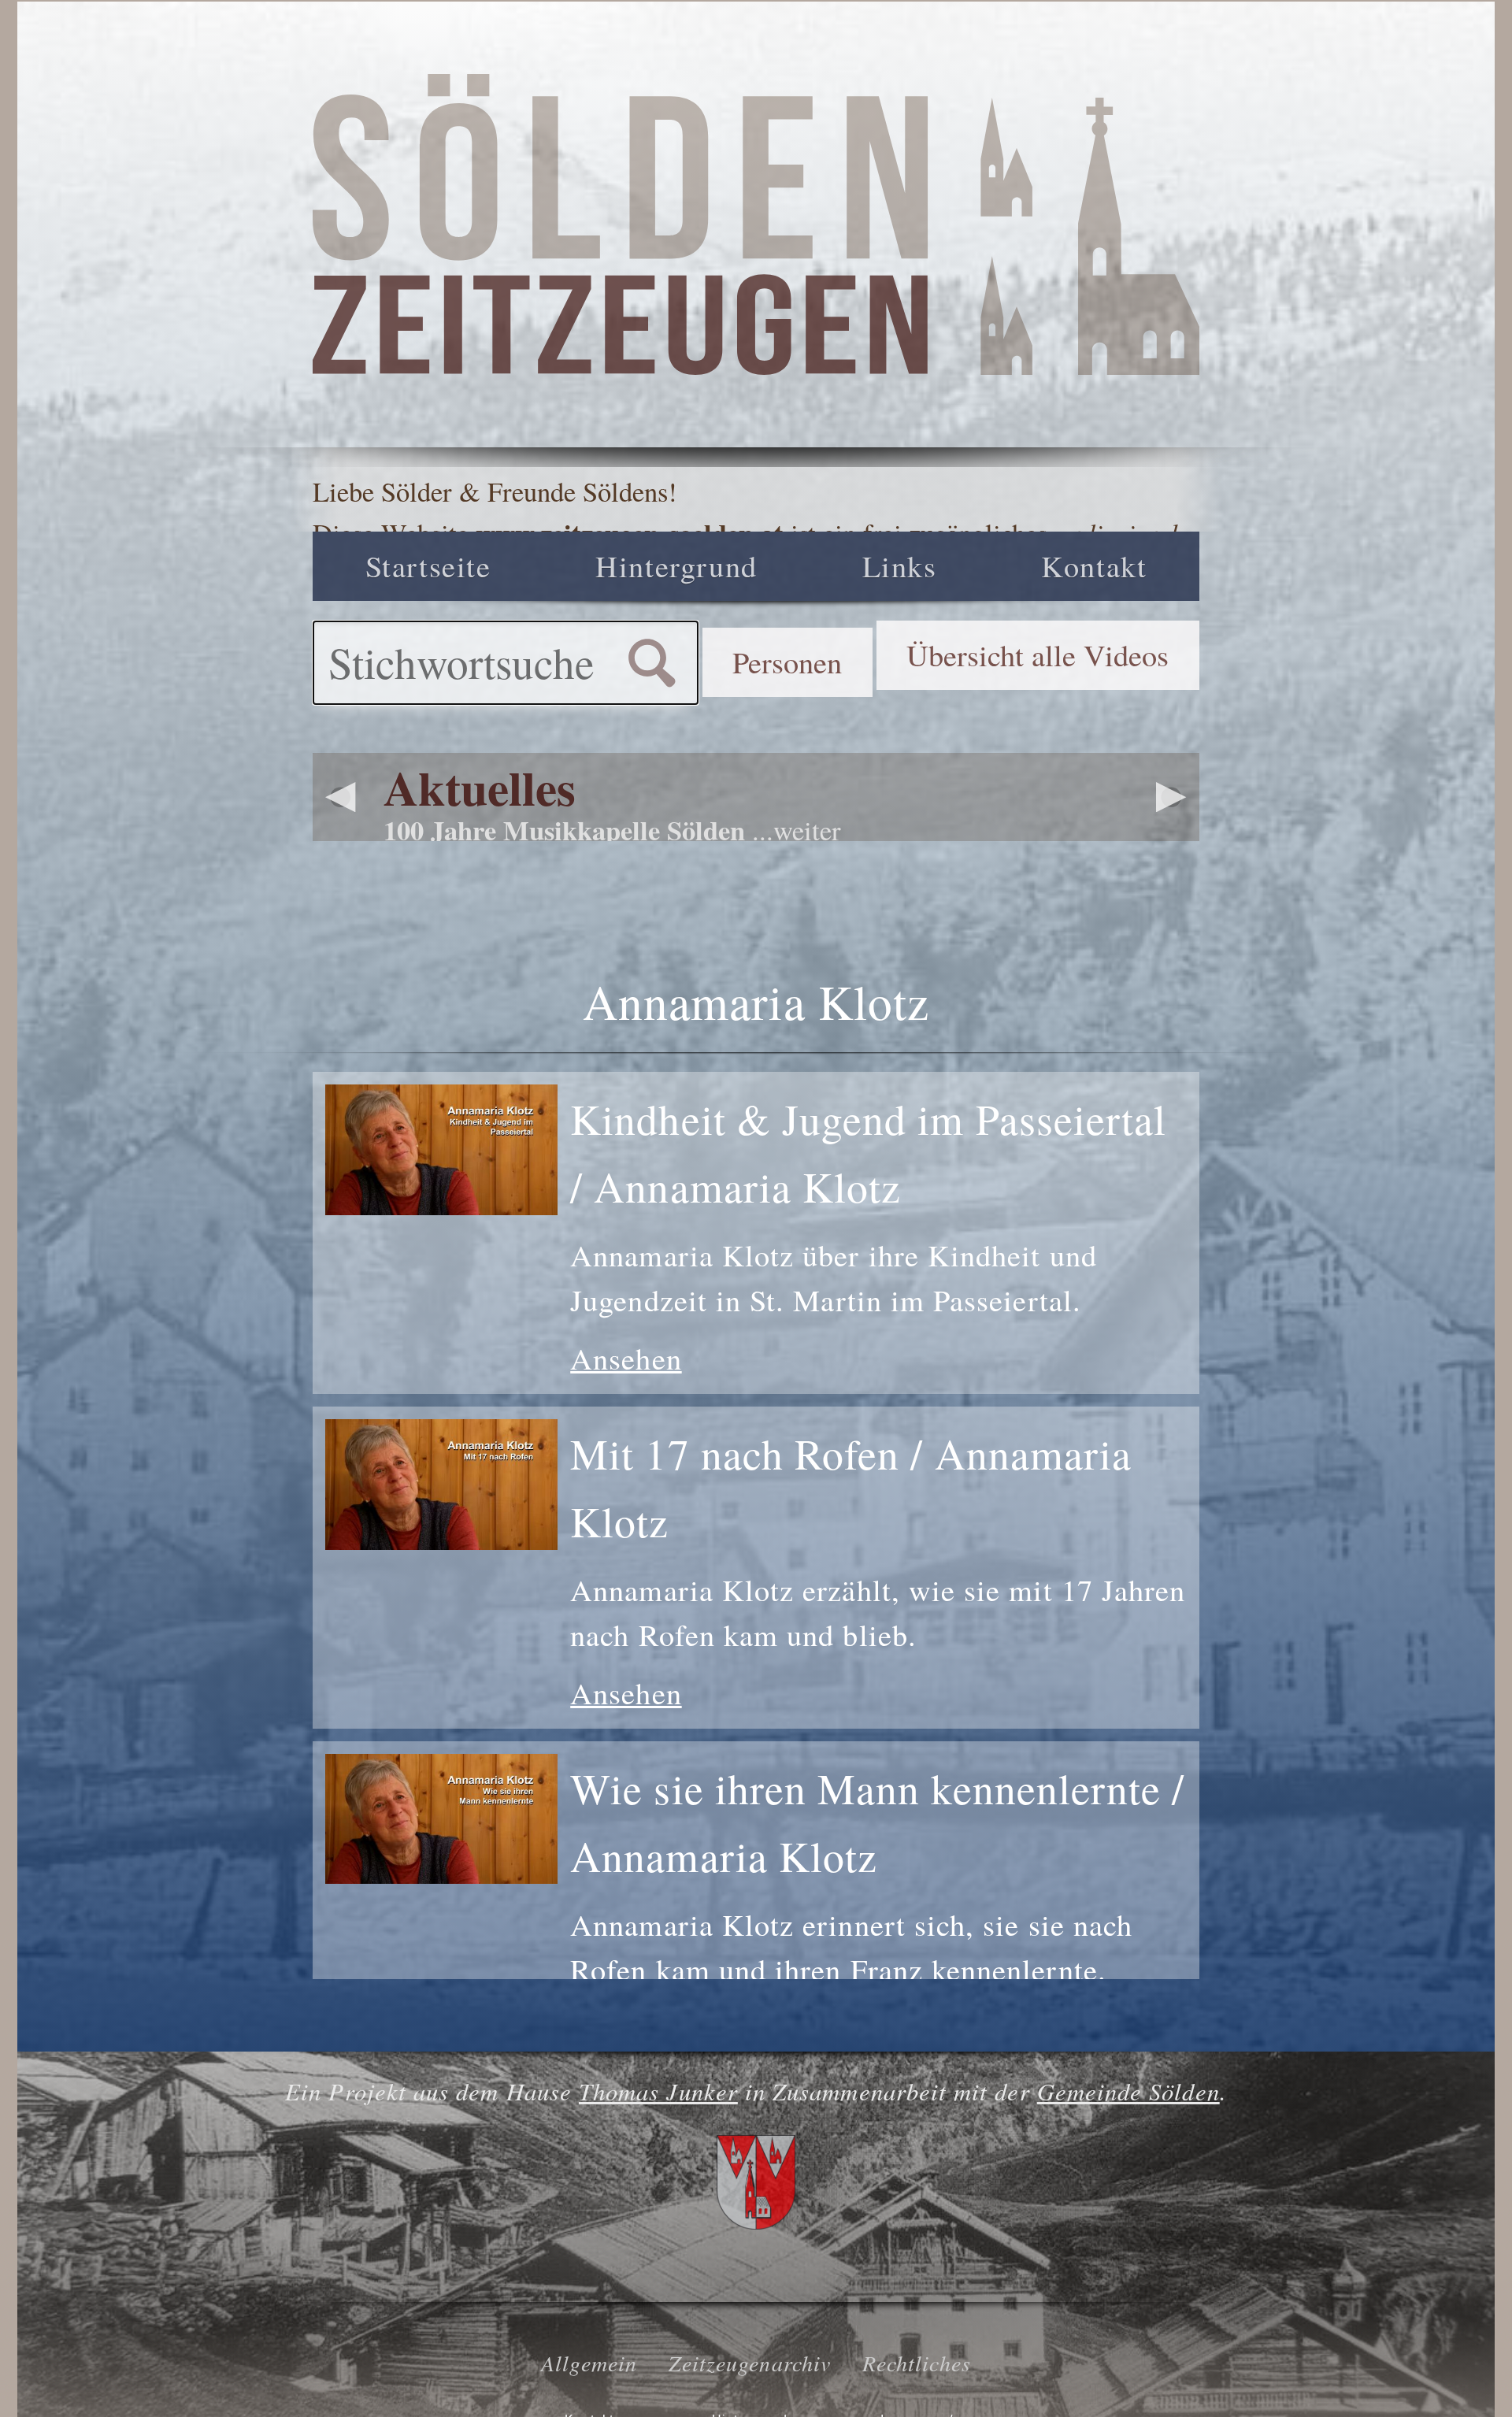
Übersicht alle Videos (1038, 654)
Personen (787, 662)
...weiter (797, 830)
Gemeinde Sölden (1128, 2091)
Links (900, 565)
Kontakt (1094, 565)
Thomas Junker (658, 2091)
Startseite (428, 565)
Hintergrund (676, 565)
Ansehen (626, 1358)
